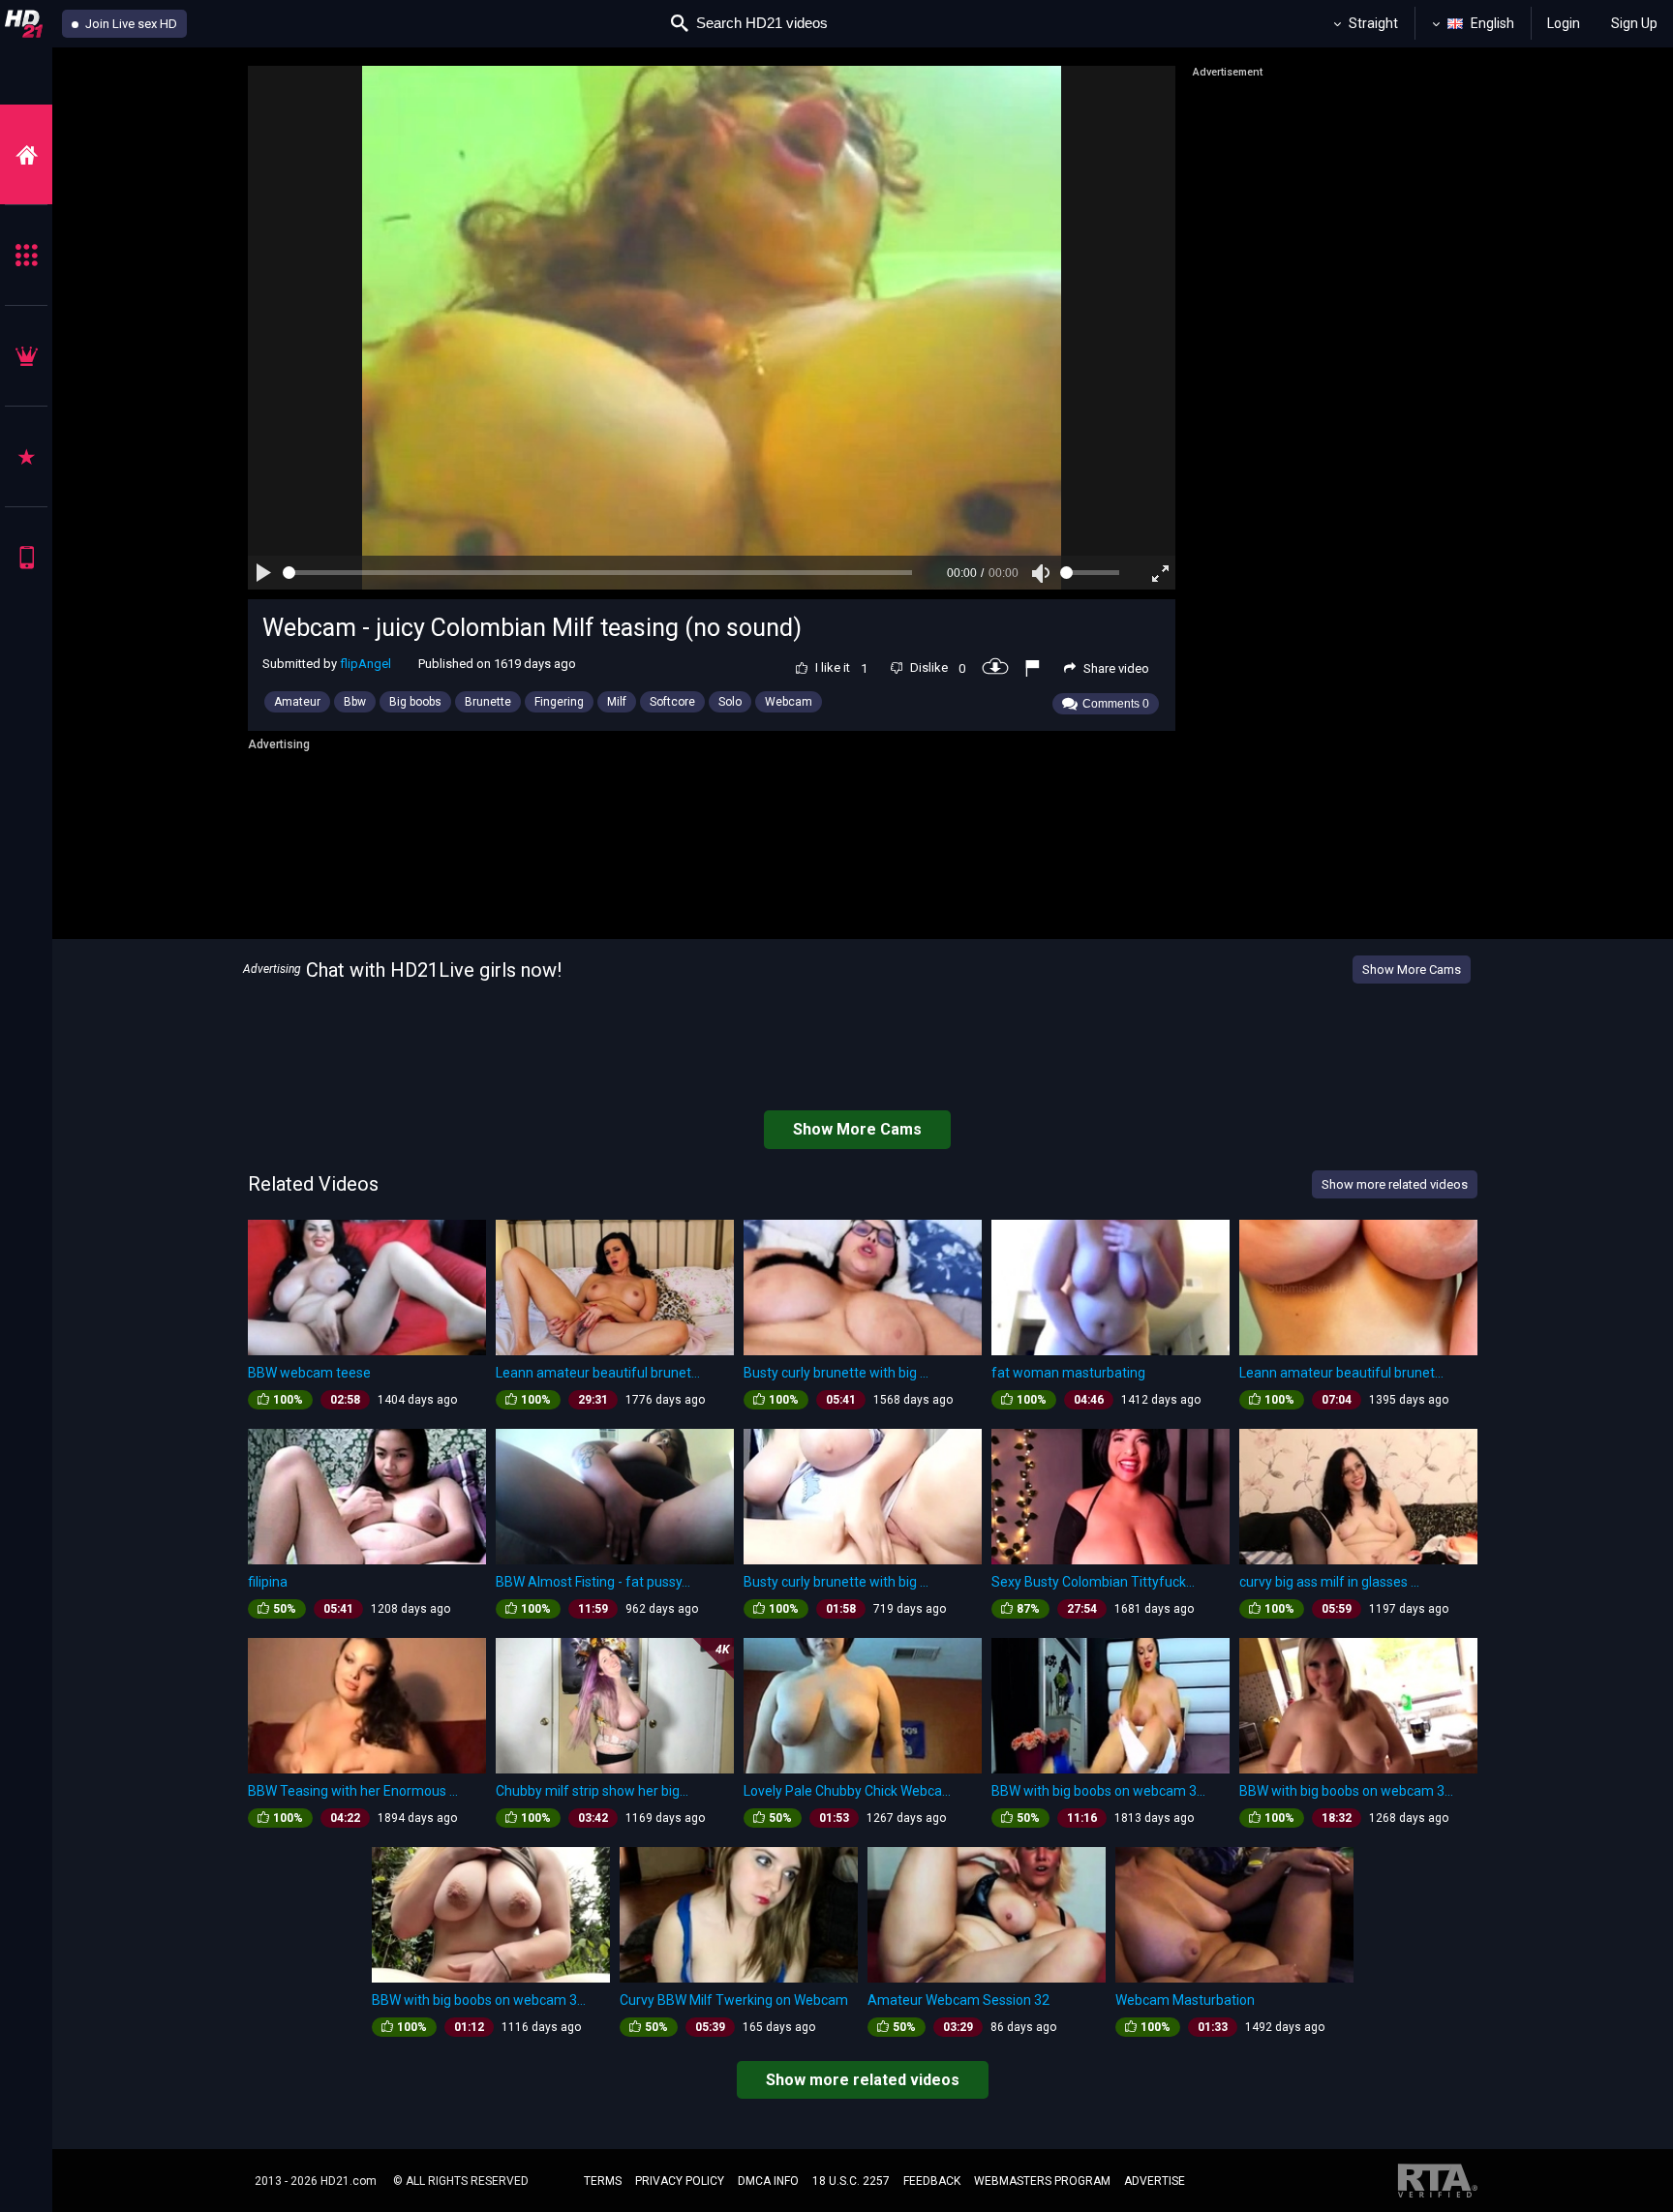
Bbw (355, 702)
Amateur (297, 702)
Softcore (672, 702)
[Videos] (26, 154)
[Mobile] (26, 557)
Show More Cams (1412, 970)
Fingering (559, 702)
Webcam (789, 702)
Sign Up (1634, 23)
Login (1564, 23)
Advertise (1155, 2181)
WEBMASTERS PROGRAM (1042, 2181)
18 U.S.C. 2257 (851, 2181)
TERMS (603, 2181)
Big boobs (415, 702)
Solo (730, 702)
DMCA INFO (768, 2181)
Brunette (488, 702)
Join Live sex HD (130, 24)
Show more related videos (863, 2080)
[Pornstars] (26, 456)
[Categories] (26, 255)
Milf (617, 702)
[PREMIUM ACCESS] (26, 356)
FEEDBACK (932, 2181)
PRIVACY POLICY (680, 2181)
